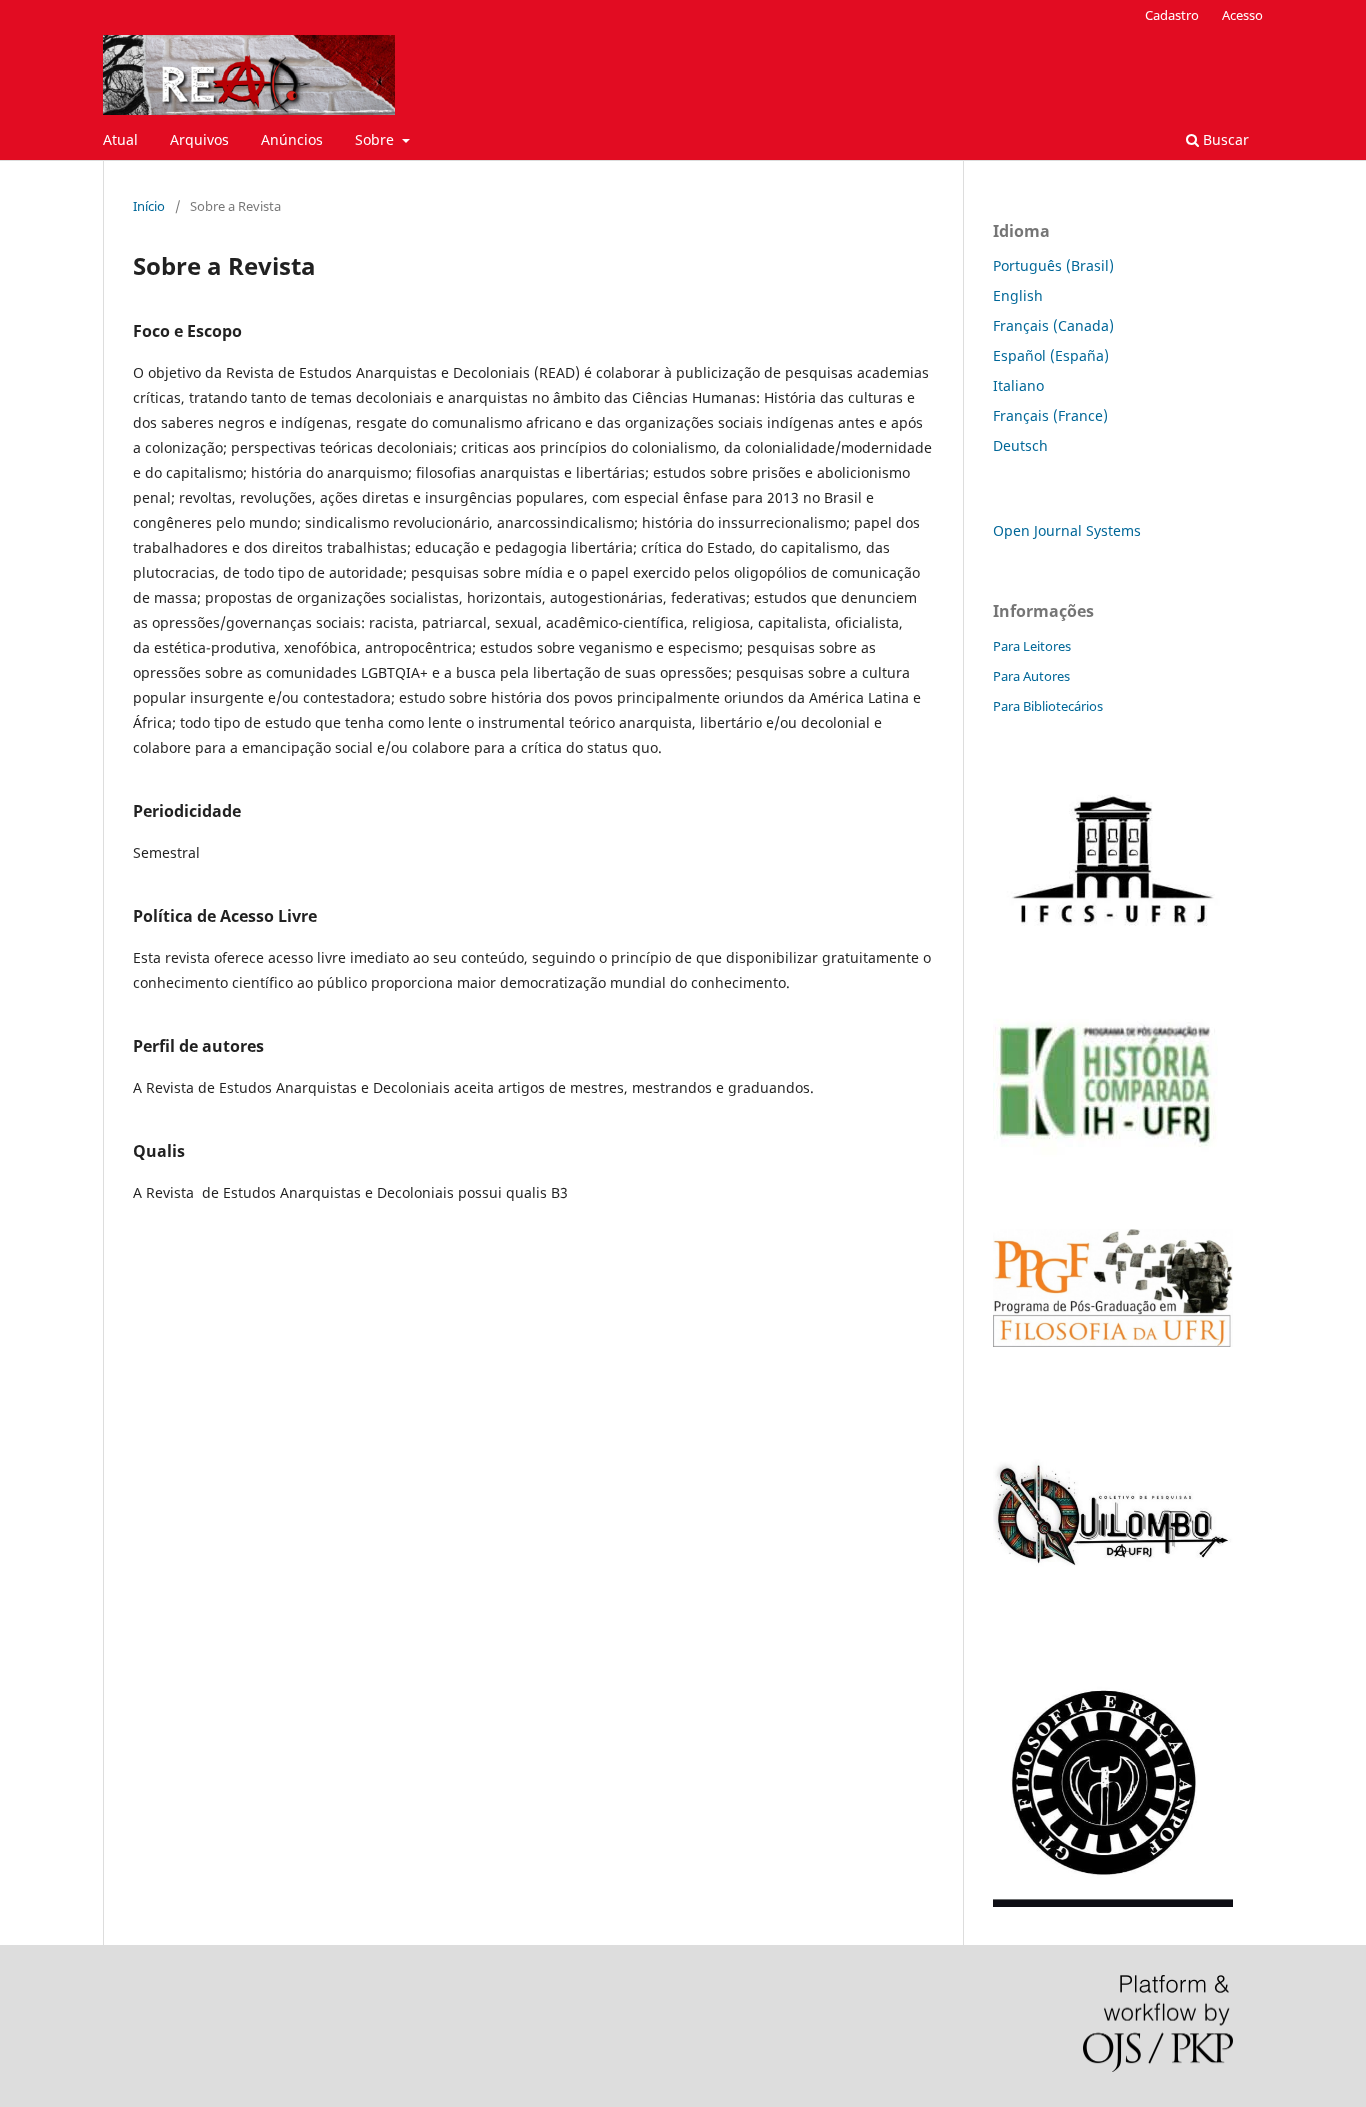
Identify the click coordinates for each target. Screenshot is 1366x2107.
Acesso (1242, 15)
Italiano (1018, 385)
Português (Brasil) (1053, 265)
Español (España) (1051, 355)
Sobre (376, 139)
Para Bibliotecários (1048, 706)
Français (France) (1050, 415)
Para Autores (1031, 676)
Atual (120, 139)
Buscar (1224, 139)
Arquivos (199, 139)
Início (149, 206)
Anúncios (292, 139)
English (1018, 295)
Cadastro (1172, 15)
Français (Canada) (1053, 325)
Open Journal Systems (1067, 530)
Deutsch (1020, 445)
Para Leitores (1032, 646)
